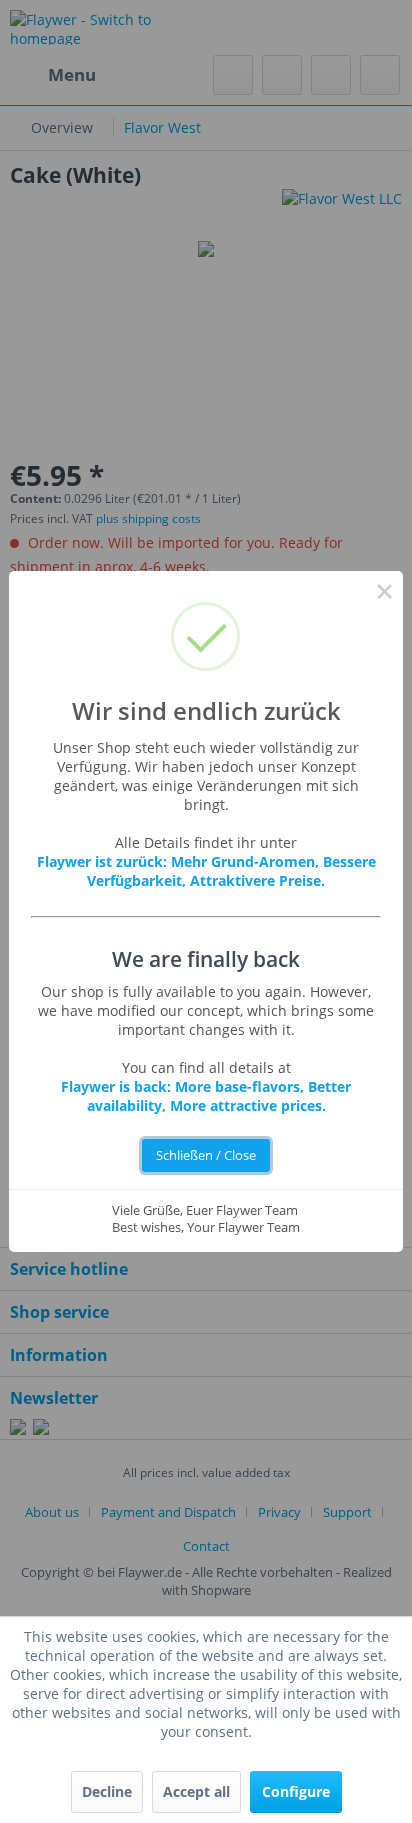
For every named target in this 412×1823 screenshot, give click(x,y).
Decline (107, 1791)
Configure (296, 1791)
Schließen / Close (206, 1155)
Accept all (196, 1791)
